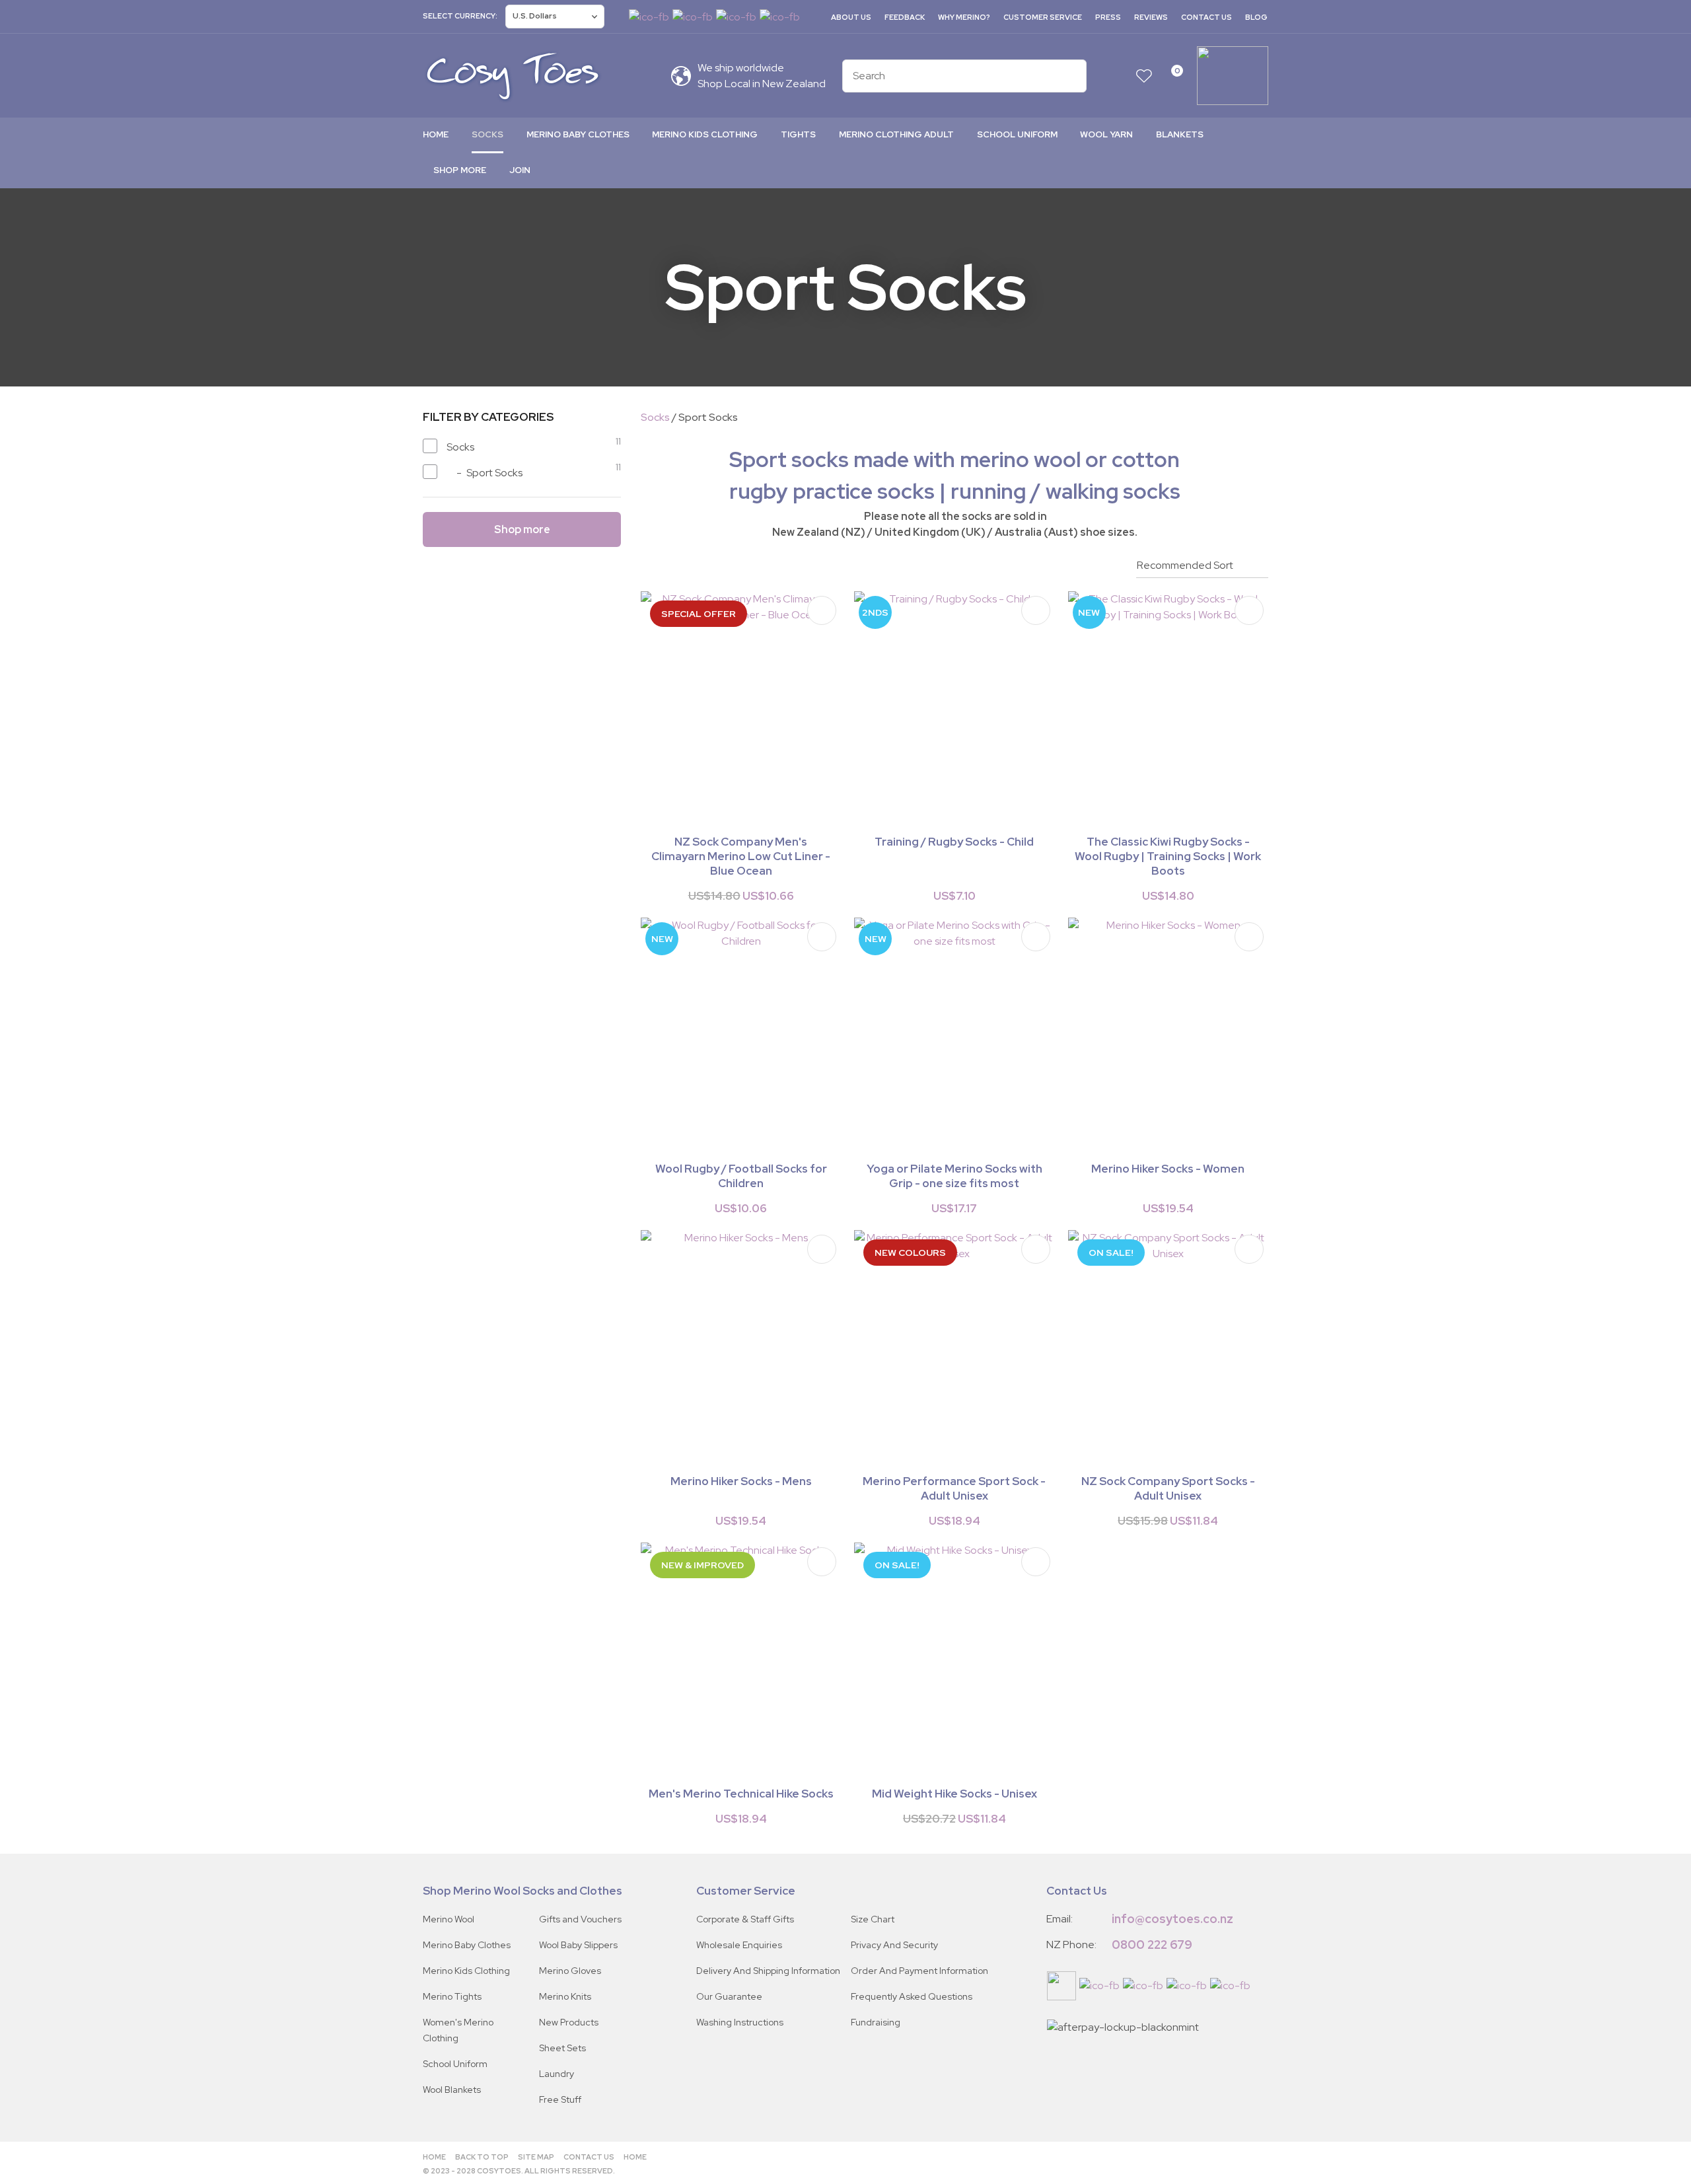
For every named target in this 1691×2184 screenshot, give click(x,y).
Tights (798, 134)
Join (520, 170)
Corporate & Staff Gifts (745, 1919)
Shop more (460, 170)
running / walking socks (1065, 491)
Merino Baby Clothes (578, 134)
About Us (851, 17)
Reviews (1151, 17)
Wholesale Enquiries (739, 1945)
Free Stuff (560, 2099)
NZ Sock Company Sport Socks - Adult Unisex (1168, 1488)
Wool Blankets (452, 2090)
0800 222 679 (1152, 1945)
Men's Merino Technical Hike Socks (741, 1794)
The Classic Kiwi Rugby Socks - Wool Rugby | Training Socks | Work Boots (1168, 856)
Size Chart (873, 1919)
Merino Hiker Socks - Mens (741, 1481)
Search (1071, 76)
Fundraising (876, 2022)
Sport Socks (708, 417)
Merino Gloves (570, 1971)
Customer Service (1043, 17)
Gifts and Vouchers (580, 1919)
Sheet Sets (562, 2048)
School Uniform (1017, 134)
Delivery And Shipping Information (768, 1971)
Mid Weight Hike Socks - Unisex (954, 1794)
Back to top (482, 2157)
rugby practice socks (832, 491)
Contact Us (1206, 17)
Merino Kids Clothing (705, 134)
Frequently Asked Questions (912, 1996)
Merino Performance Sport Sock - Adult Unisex (954, 1488)
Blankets (1180, 134)
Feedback (905, 17)
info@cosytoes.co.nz (1172, 1919)
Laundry (557, 2074)
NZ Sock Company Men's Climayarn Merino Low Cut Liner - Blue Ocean (741, 856)
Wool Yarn (1106, 134)
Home (436, 134)
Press (1108, 17)
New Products (569, 2022)
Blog (1256, 17)
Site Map (536, 2157)
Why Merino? (964, 17)
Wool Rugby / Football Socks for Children (741, 1176)
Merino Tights (452, 1996)
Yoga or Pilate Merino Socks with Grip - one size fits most (954, 1176)
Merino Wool (449, 1919)
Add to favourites (822, 610)
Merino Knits (565, 1996)
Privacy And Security (894, 1945)
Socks (487, 134)
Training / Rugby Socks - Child (954, 842)
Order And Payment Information (919, 1971)
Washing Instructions (740, 2022)
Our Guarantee (729, 1996)
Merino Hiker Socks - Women (1168, 1169)
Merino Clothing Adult (896, 134)
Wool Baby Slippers (578, 1945)
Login (1118, 76)
